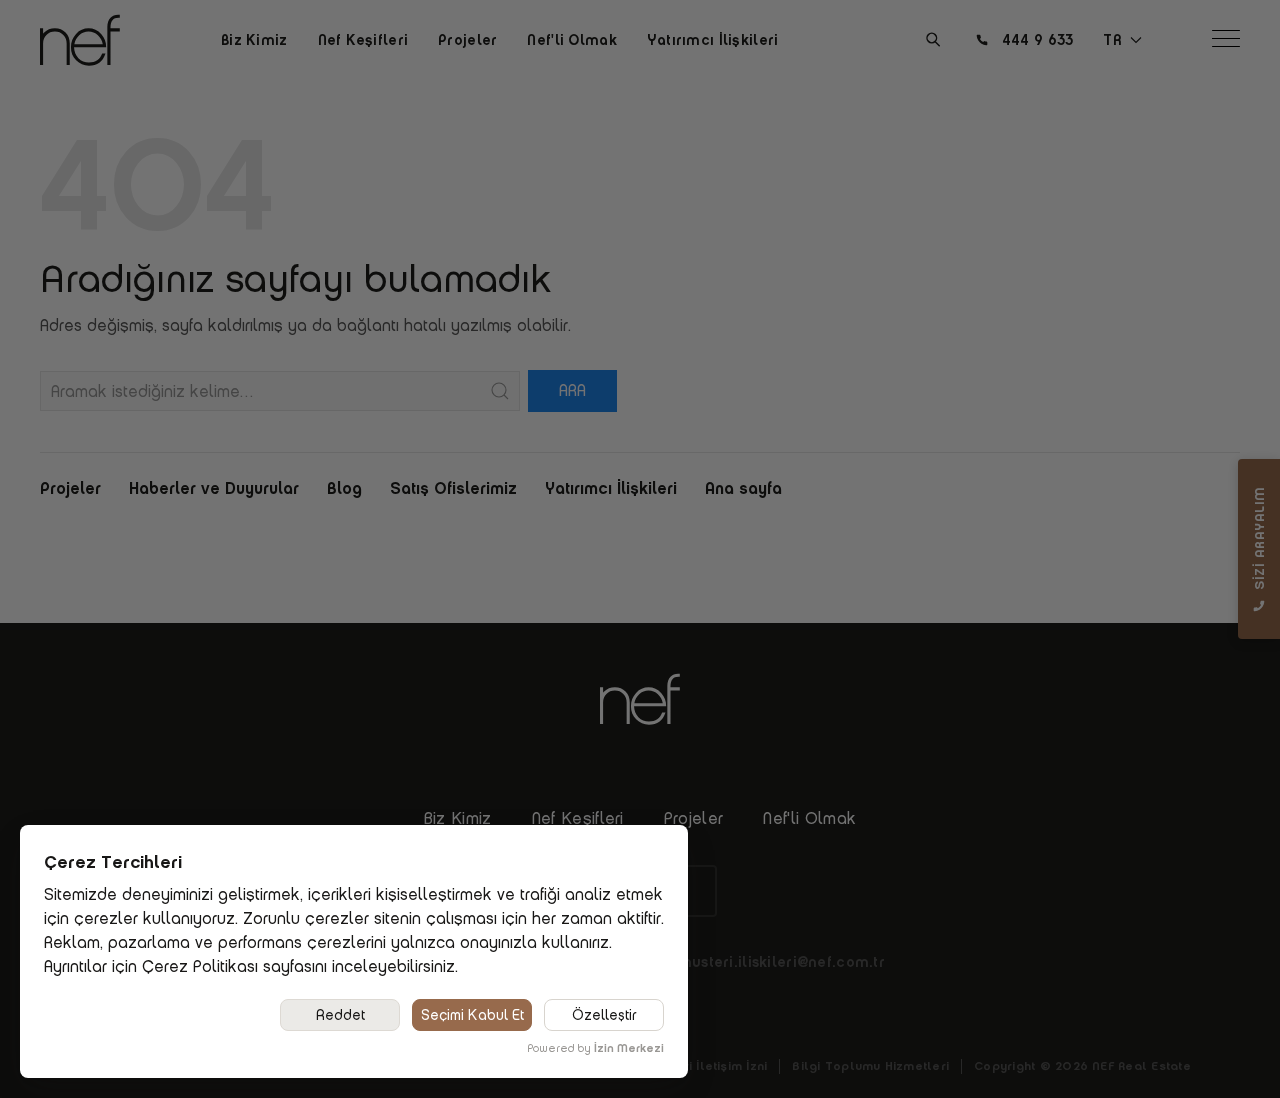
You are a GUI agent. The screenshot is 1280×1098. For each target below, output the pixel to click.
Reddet (340, 1015)
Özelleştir (604, 1015)
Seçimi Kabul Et (472, 1015)
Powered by (595, 1048)
